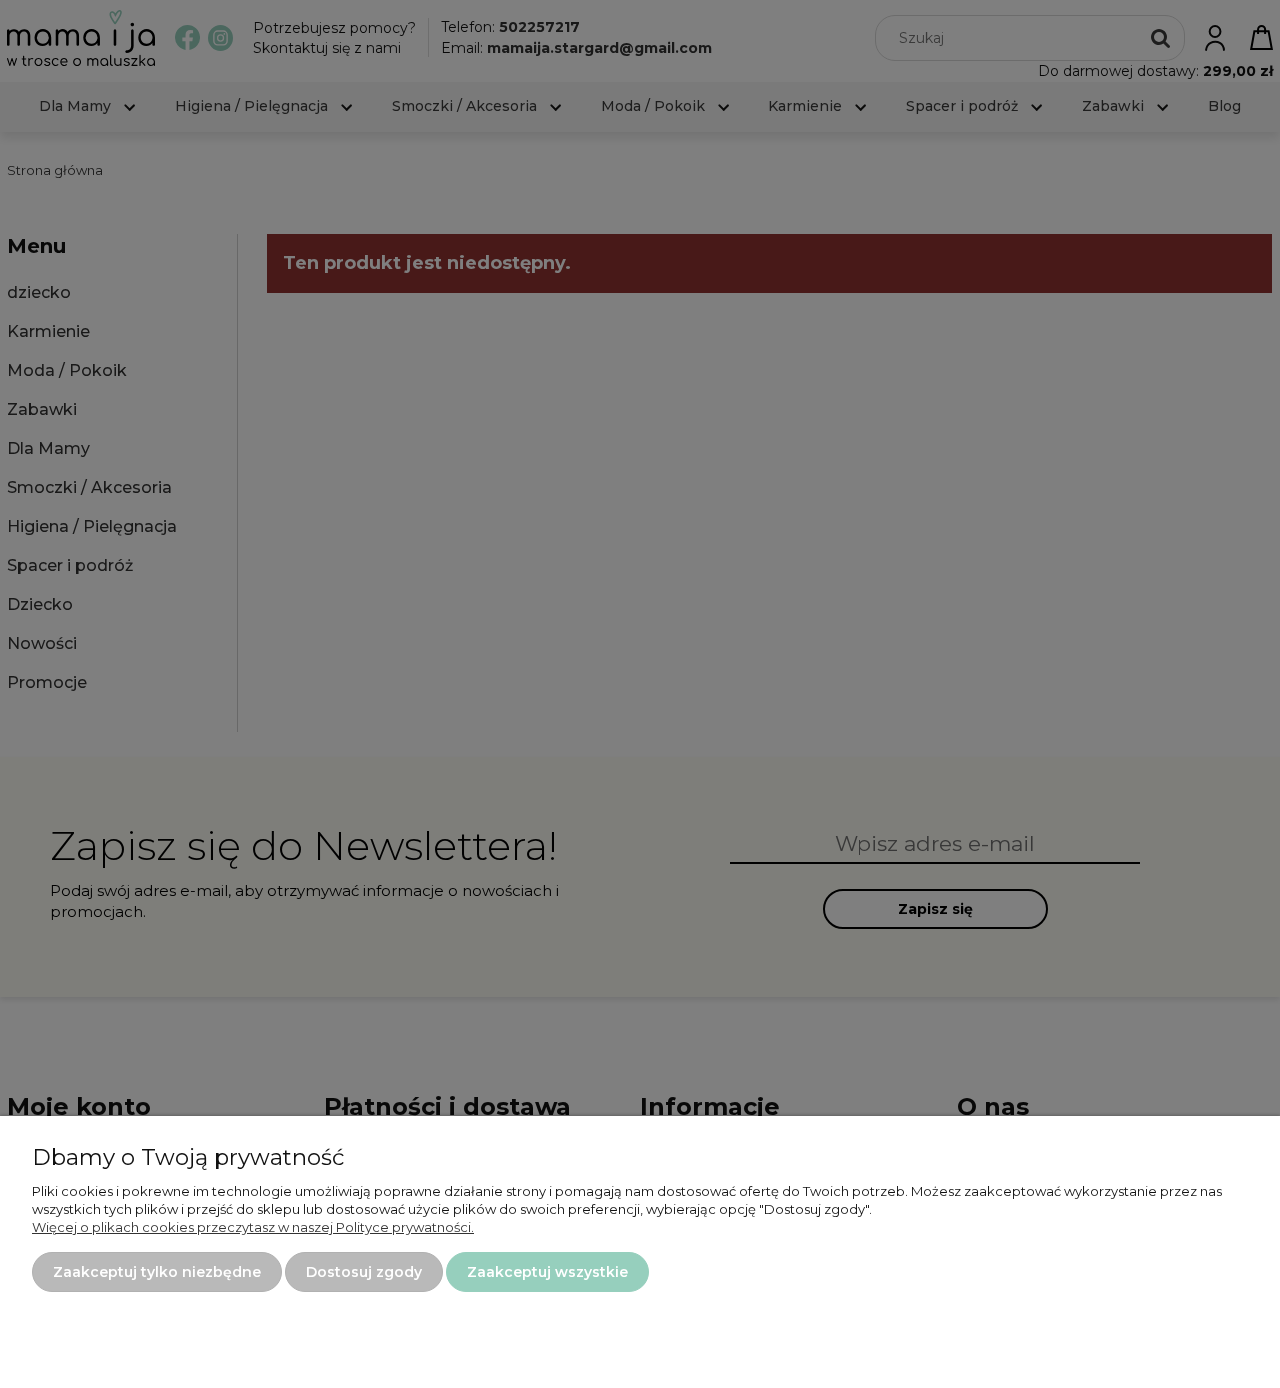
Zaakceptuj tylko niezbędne (157, 1272)
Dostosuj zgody (364, 1272)
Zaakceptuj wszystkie (547, 1272)
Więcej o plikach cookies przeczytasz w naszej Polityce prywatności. (253, 1227)
